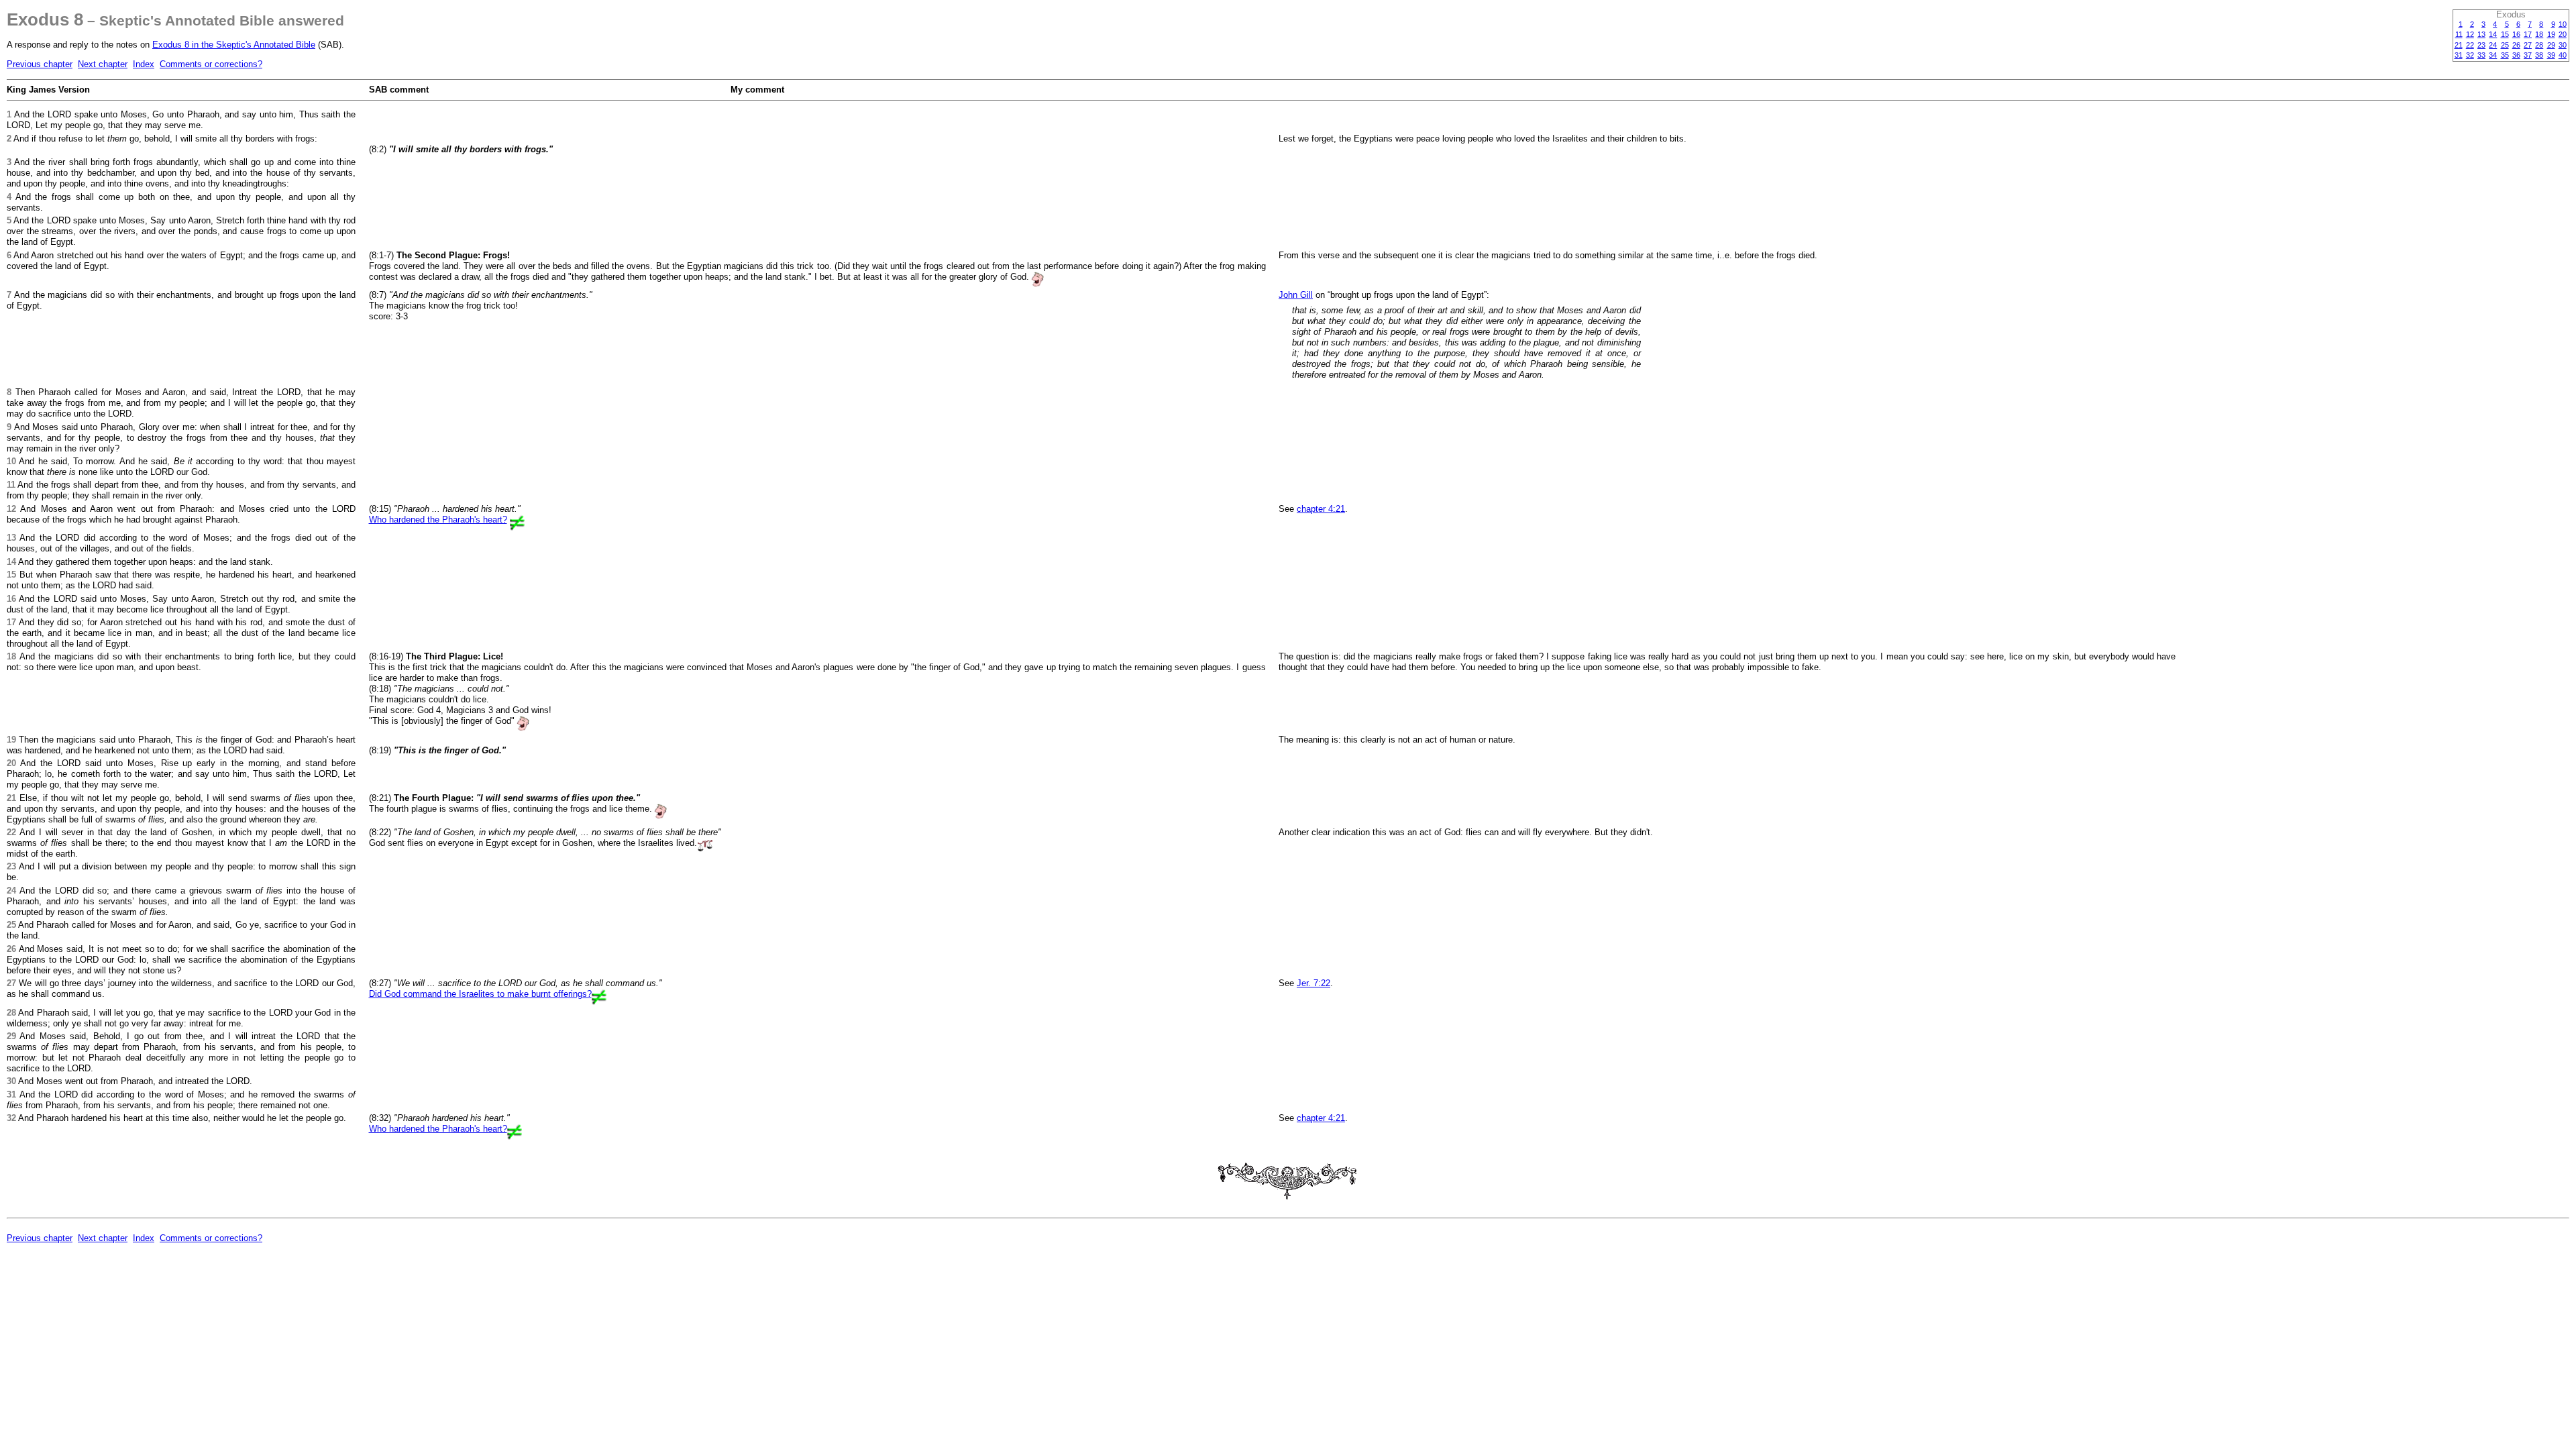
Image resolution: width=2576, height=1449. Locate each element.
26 (2516, 45)
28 (2539, 45)
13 (2481, 34)
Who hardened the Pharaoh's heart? (438, 520)
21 (2459, 45)
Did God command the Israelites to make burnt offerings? (480, 994)
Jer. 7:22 (1313, 983)
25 (2505, 45)
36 (2516, 55)
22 (2470, 45)
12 (2470, 34)
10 (2563, 24)
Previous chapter (40, 64)
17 (2528, 34)
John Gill (1296, 295)
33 (2481, 55)
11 (2459, 34)
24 (2493, 45)
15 (2505, 34)
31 (2459, 55)
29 (2551, 45)
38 (2539, 55)
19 (2551, 34)
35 (2505, 55)
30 (2563, 45)
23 (2481, 45)
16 (2516, 34)
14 (2493, 34)
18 (2539, 34)
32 (2470, 55)
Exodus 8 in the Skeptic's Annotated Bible (234, 45)
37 (2528, 55)
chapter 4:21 (1321, 509)
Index (144, 64)
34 (2493, 55)
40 (2563, 55)
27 (2528, 45)
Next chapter (103, 64)
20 (2563, 34)
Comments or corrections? (211, 64)
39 (2551, 55)
